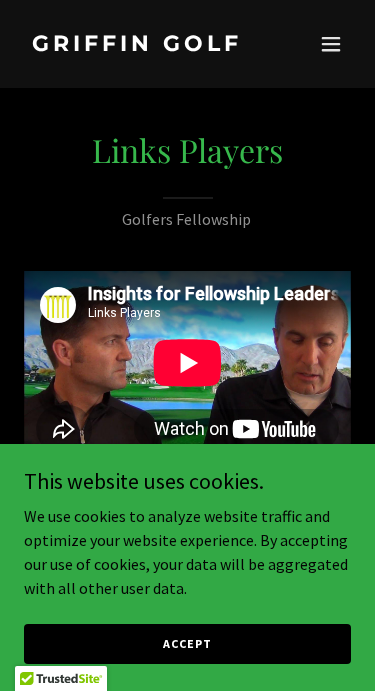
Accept (187, 643)
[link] (138, 45)
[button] (331, 44)
